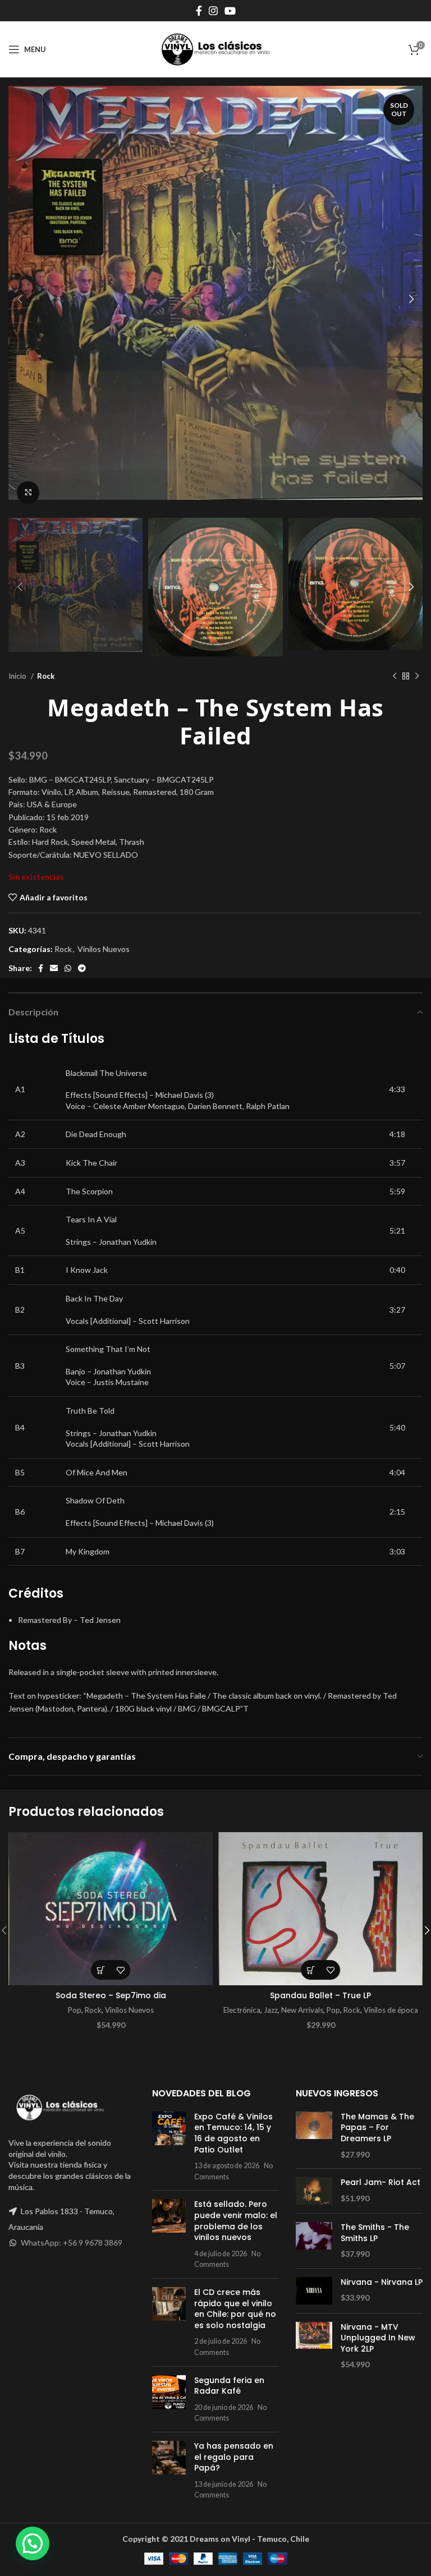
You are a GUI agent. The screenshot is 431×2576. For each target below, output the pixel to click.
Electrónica (242, 2010)
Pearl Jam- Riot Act (380, 2182)
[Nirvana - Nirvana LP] (314, 2291)
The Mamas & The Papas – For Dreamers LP (377, 2128)
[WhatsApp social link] (68, 968)
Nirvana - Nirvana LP (382, 2282)
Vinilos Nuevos (104, 949)
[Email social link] (54, 968)
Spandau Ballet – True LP (320, 1995)
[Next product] (417, 676)
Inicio (18, 676)
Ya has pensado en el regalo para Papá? (234, 2457)
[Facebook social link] (199, 11)
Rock (46, 676)
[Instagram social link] (213, 11)
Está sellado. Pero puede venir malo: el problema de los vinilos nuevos (236, 2221)
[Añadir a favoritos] (120, 1970)
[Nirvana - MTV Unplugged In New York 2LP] (314, 2346)
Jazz (271, 2010)
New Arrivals (302, 2010)
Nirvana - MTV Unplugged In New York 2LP (378, 2338)
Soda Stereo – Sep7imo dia (111, 1995)
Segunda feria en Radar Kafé (229, 2386)
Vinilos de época (391, 2010)
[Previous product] (395, 676)
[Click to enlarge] (28, 493)
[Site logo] (215, 49)
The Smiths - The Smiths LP (375, 2233)
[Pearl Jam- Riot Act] (314, 2191)
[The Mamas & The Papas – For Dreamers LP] (314, 2136)
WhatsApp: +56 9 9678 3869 (72, 2242)
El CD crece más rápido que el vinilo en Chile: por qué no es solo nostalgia (235, 2309)
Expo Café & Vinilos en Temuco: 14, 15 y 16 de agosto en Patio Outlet (233, 2133)
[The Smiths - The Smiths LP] (314, 2241)
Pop (75, 2010)
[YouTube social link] (230, 11)
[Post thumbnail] (169, 2147)
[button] (101, 1970)
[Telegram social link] (82, 968)
